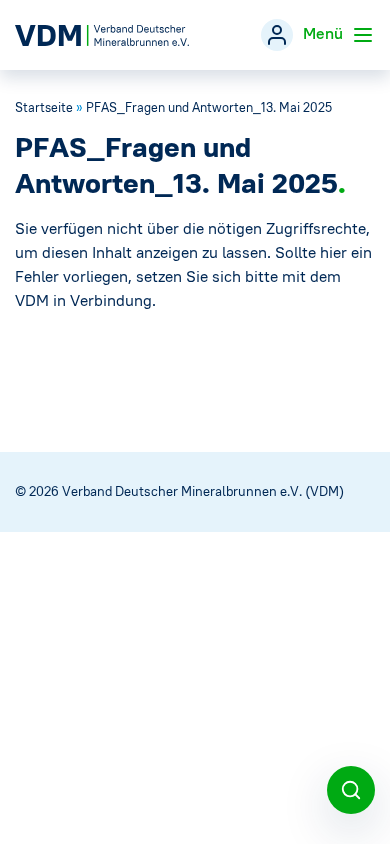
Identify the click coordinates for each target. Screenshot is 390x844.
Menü (325, 33)
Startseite (44, 107)
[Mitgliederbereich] (277, 35)
